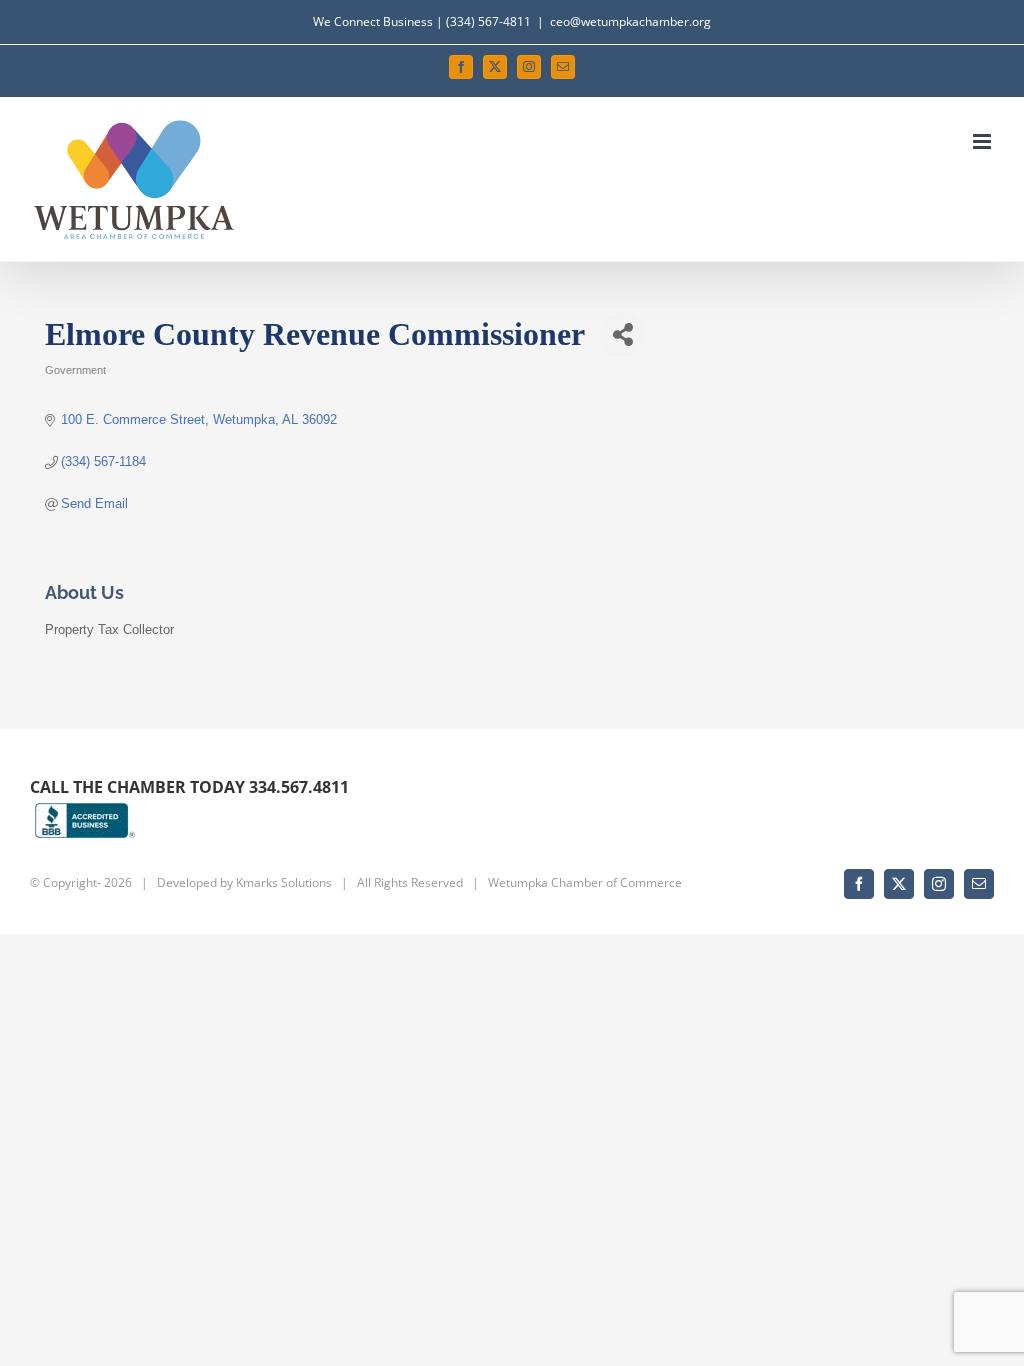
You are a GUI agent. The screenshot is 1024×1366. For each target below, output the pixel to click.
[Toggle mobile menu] (983, 141)
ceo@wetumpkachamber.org (630, 21)
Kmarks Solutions (284, 882)
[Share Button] (622, 334)
